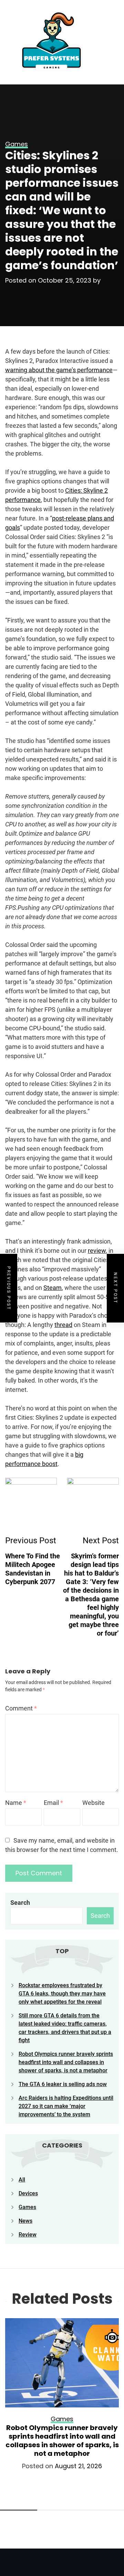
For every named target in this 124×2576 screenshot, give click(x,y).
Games (27, 2207)
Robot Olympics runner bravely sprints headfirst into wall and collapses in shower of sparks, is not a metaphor (66, 2062)
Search (20, 1903)
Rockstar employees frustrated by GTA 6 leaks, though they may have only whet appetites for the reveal (62, 1994)
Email (53, 1803)
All (22, 2180)
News (25, 2221)
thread (63, 1325)
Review (28, 2235)
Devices (28, 2193)
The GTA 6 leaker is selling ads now (63, 2084)
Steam (53, 1288)
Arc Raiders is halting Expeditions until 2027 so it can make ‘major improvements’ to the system (66, 2106)
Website (94, 1803)
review (97, 1251)
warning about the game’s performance (59, 370)
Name (16, 1803)
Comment (21, 1708)
